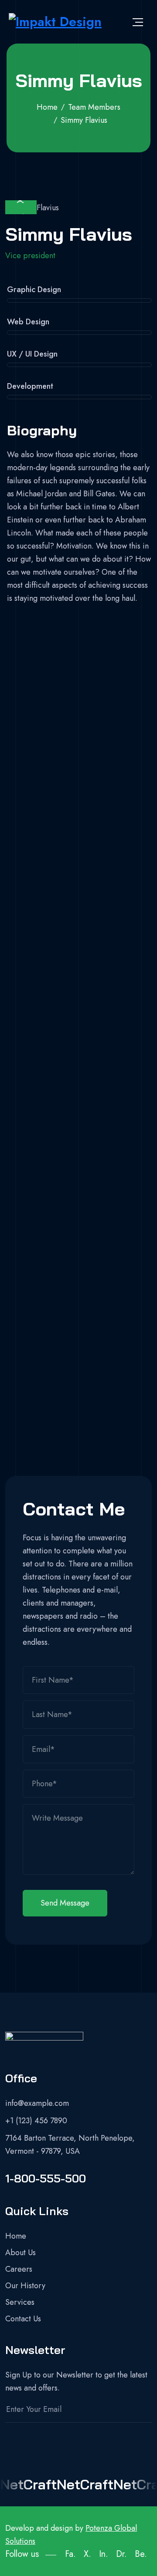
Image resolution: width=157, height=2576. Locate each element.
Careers (19, 2269)
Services (20, 2302)
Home (16, 2236)
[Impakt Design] (55, 22)
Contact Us (23, 2319)
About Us (20, 2253)
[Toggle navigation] (138, 22)
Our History (25, 2286)
